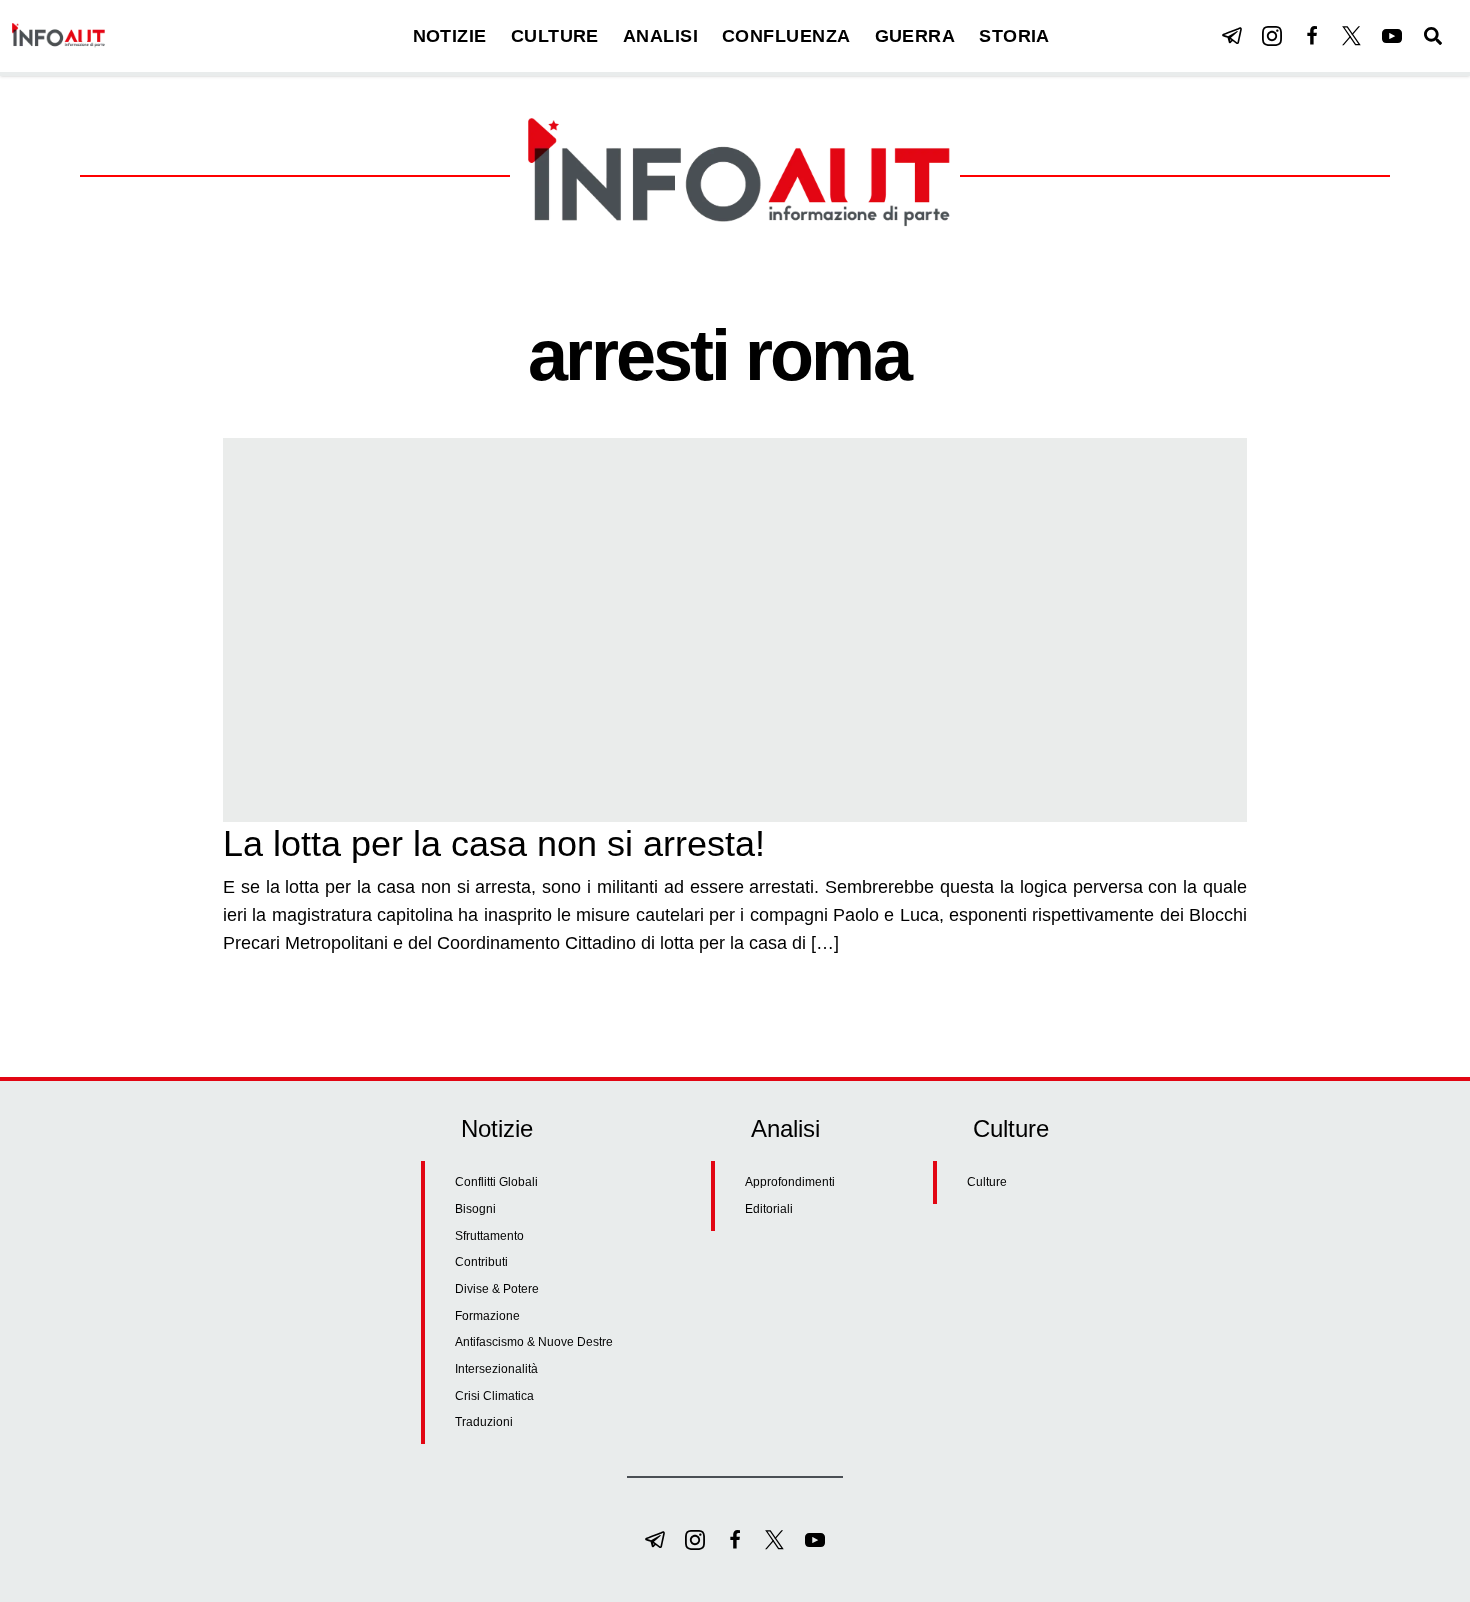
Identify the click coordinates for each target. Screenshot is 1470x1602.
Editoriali (769, 1209)
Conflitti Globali (496, 1182)
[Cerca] (1433, 36)
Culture (987, 1182)
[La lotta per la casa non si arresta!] (735, 630)
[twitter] (1352, 36)
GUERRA (915, 36)
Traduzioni (484, 1422)
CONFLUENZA (786, 36)
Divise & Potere (497, 1289)
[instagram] (1272, 36)
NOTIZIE (450, 36)
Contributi (481, 1262)
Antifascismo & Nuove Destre (534, 1342)
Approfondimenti (790, 1182)
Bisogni (475, 1209)
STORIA (1014, 36)
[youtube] (1392, 36)
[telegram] (1232, 36)
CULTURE (555, 36)
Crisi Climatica (494, 1396)
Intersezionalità (496, 1369)
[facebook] (1312, 36)
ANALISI (660, 36)
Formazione (487, 1316)
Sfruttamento (489, 1236)
